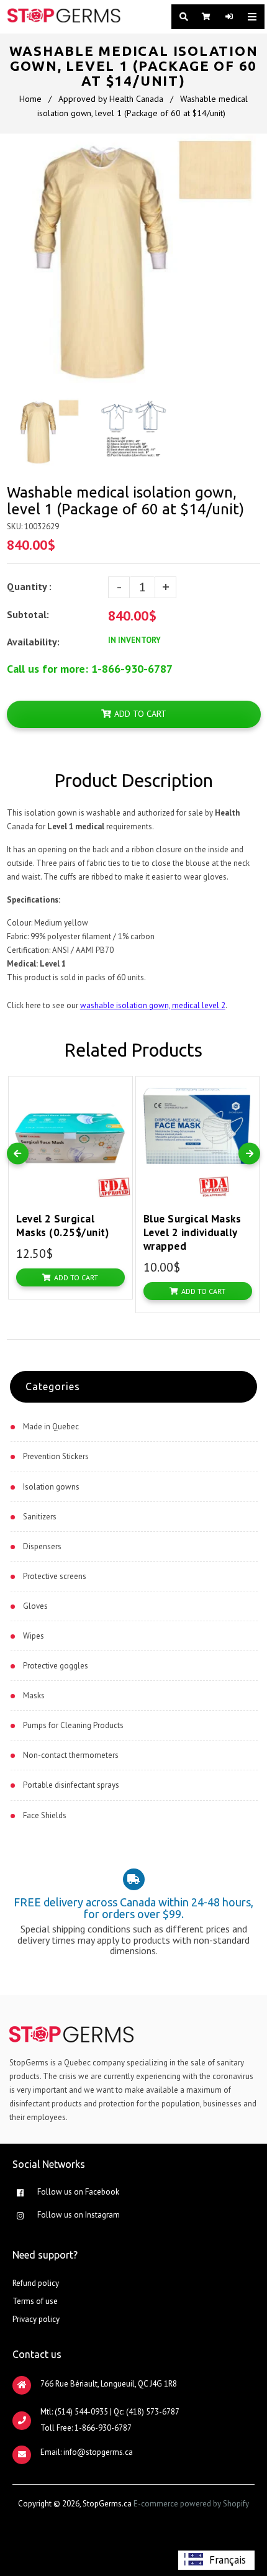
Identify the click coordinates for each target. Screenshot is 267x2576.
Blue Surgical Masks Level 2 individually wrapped (192, 1232)
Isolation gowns (51, 1487)
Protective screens (55, 1576)
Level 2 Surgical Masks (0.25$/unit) (62, 1226)
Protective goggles (56, 1666)
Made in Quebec (51, 1427)
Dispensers (42, 1546)
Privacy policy (36, 2319)
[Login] (227, 17)
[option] (216, 2560)
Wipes (34, 1636)
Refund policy (36, 2283)
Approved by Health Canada (111, 99)
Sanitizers (40, 1517)
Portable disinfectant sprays (71, 1785)
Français (228, 2560)
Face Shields (45, 1815)
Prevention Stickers (56, 1456)
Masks (34, 1695)
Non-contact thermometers (71, 1755)
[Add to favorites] (120, 1088)
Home (30, 99)
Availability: (33, 642)
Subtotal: (29, 614)
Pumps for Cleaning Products (73, 1725)
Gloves (35, 1606)
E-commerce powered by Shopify (191, 2504)
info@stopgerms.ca (98, 2452)
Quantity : (29, 586)
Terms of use (35, 2301)
